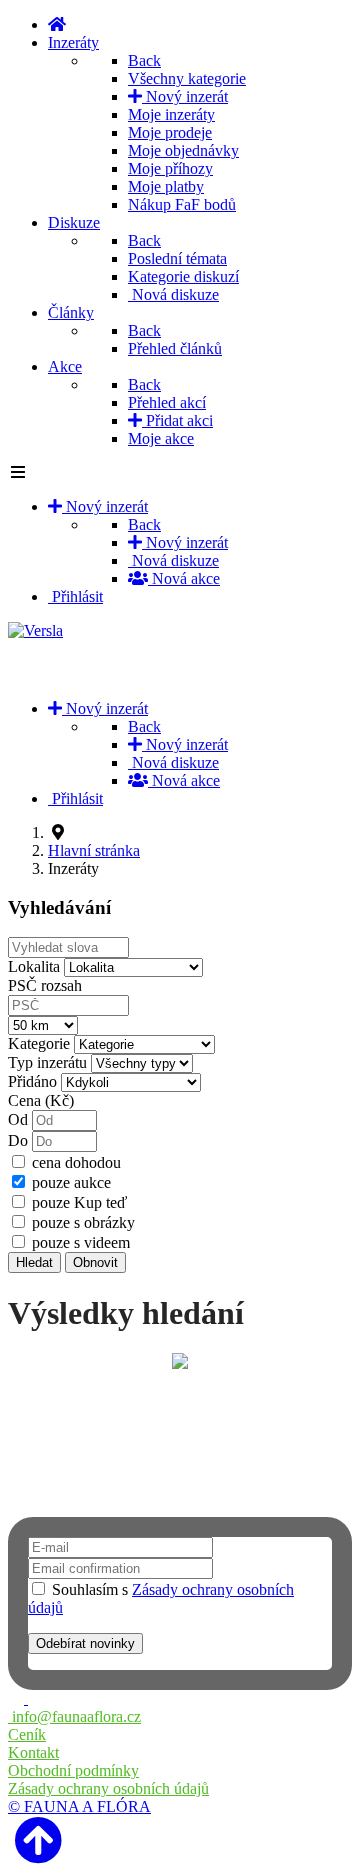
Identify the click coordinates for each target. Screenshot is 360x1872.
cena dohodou (76, 1162)
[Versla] (35, 630)
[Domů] (57, 24)
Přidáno (32, 1081)
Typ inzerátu (47, 1062)
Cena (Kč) (41, 1100)
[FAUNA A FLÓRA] (18, 1698)
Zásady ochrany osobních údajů (108, 1788)
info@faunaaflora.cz (74, 1716)
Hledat (34, 1262)
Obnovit (95, 1262)
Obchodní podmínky (73, 1770)
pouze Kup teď (79, 1202)
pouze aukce (71, 1182)
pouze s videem (81, 1242)
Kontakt (33, 1752)
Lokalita (34, 966)
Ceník (27, 1734)
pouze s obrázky (83, 1222)
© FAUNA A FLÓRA (79, 1806)
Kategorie (39, 1043)
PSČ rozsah (45, 985)
